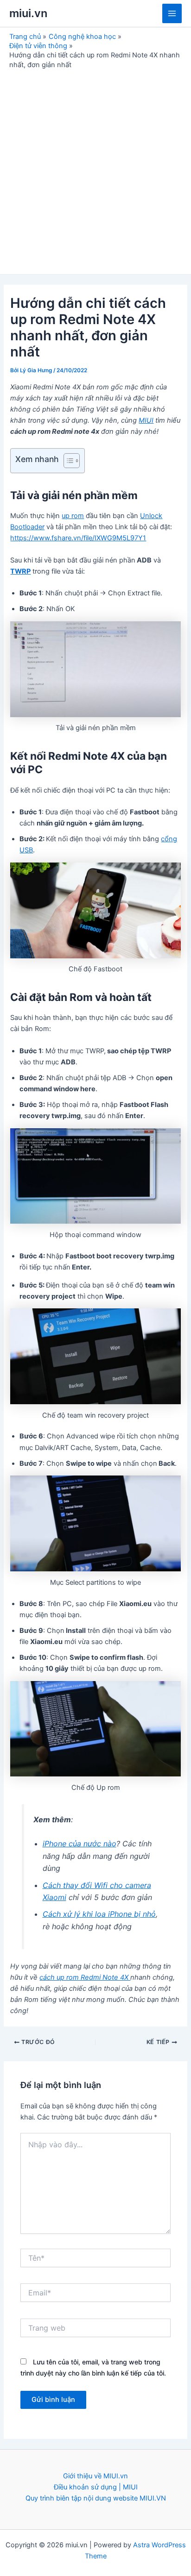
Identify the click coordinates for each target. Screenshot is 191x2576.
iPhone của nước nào (80, 1844)
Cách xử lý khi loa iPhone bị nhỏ (99, 1914)
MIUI (146, 420)
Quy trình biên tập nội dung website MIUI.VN (96, 2498)
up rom (73, 516)
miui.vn (28, 13)
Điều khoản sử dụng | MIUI (96, 2487)
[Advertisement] (95, 169)
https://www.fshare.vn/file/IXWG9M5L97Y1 (78, 538)
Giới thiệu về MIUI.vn (95, 2476)
